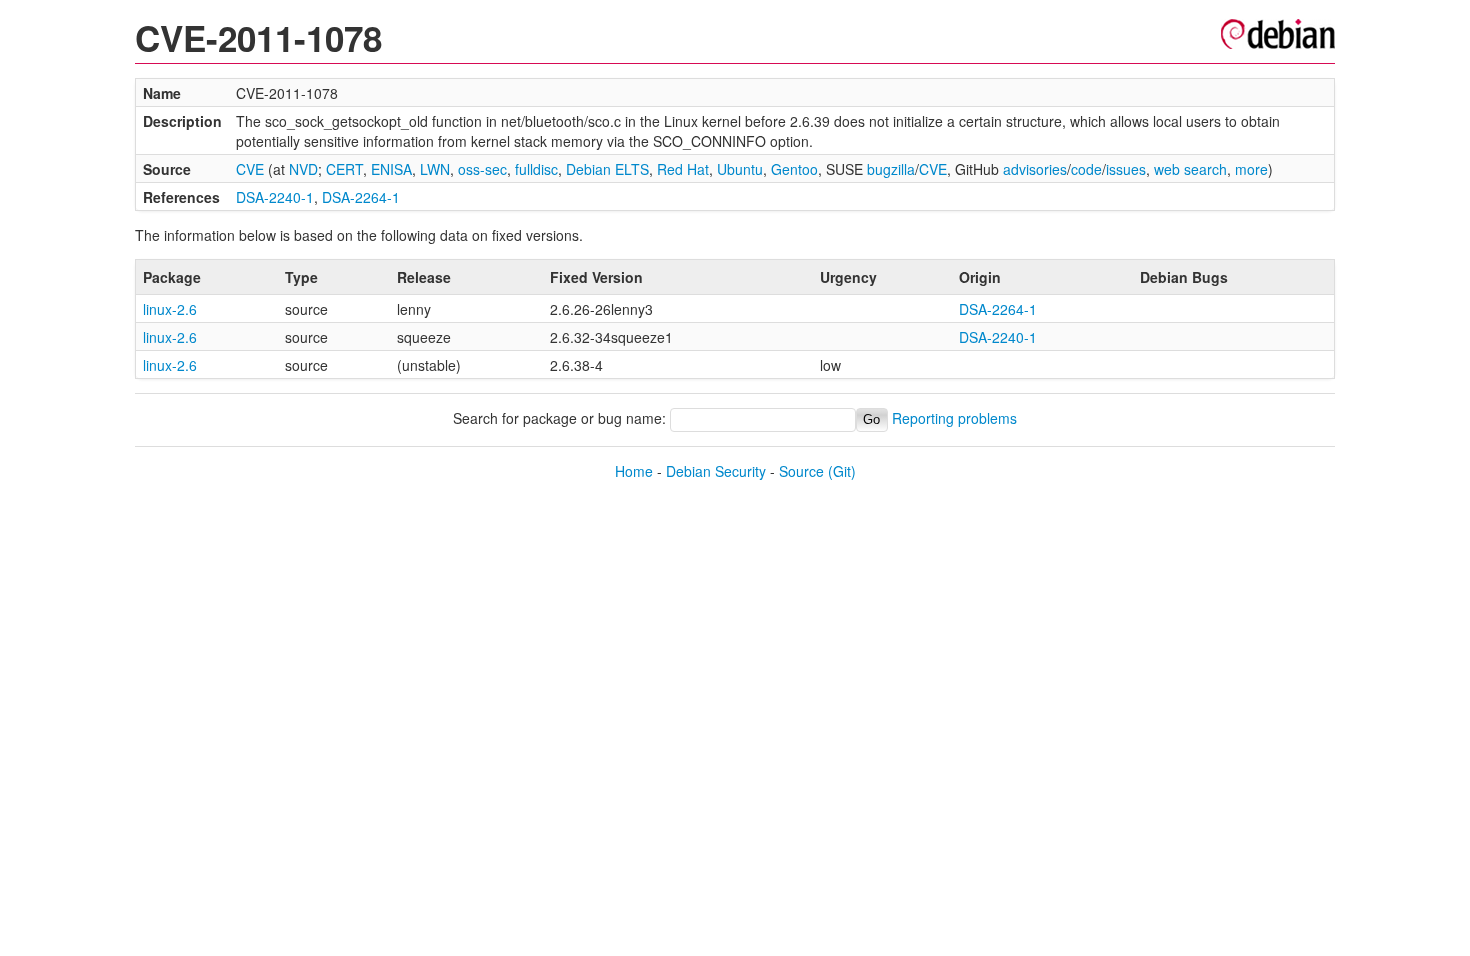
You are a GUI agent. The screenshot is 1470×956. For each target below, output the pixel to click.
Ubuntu (740, 169)
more (1251, 169)
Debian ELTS (607, 169)
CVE (250, 169)
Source (801, 471)
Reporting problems (954, 418)
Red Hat (683, 169)
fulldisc (536, 169)
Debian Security (716, 471)
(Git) (842, 471)
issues (1126, 169)
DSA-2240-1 (275, 197)
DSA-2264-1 (361, 197)
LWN (435, 169)
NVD (303, 169)
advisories (1035, 169)
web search (1190, 169)
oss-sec (482, 169)
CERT (344, 169)
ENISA (391, 169)
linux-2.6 (170, 309)
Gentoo (794, 169)
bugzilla (891, 169)
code (1086, 169)
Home (634, 471)
